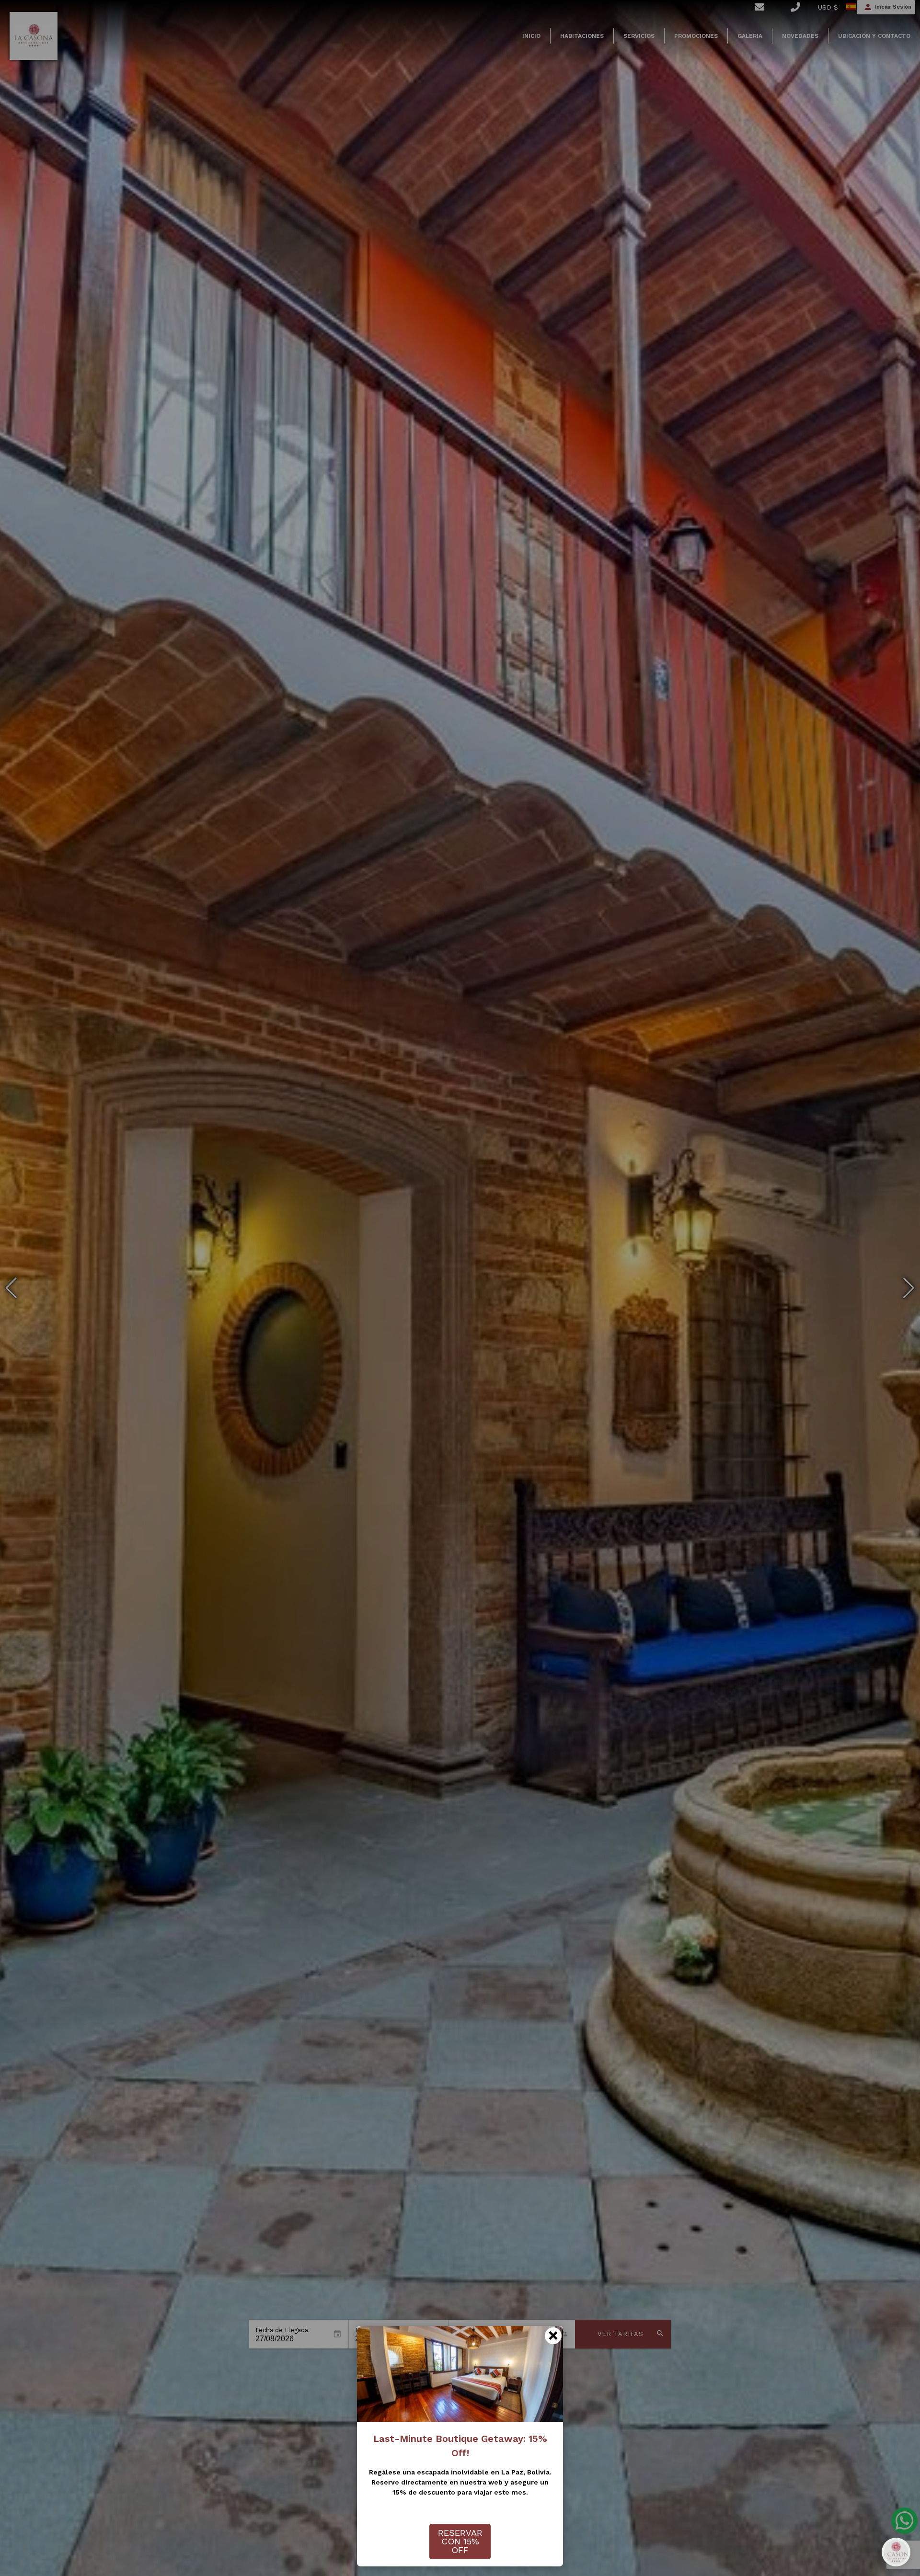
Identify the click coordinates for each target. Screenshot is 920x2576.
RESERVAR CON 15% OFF (460, 2541)
